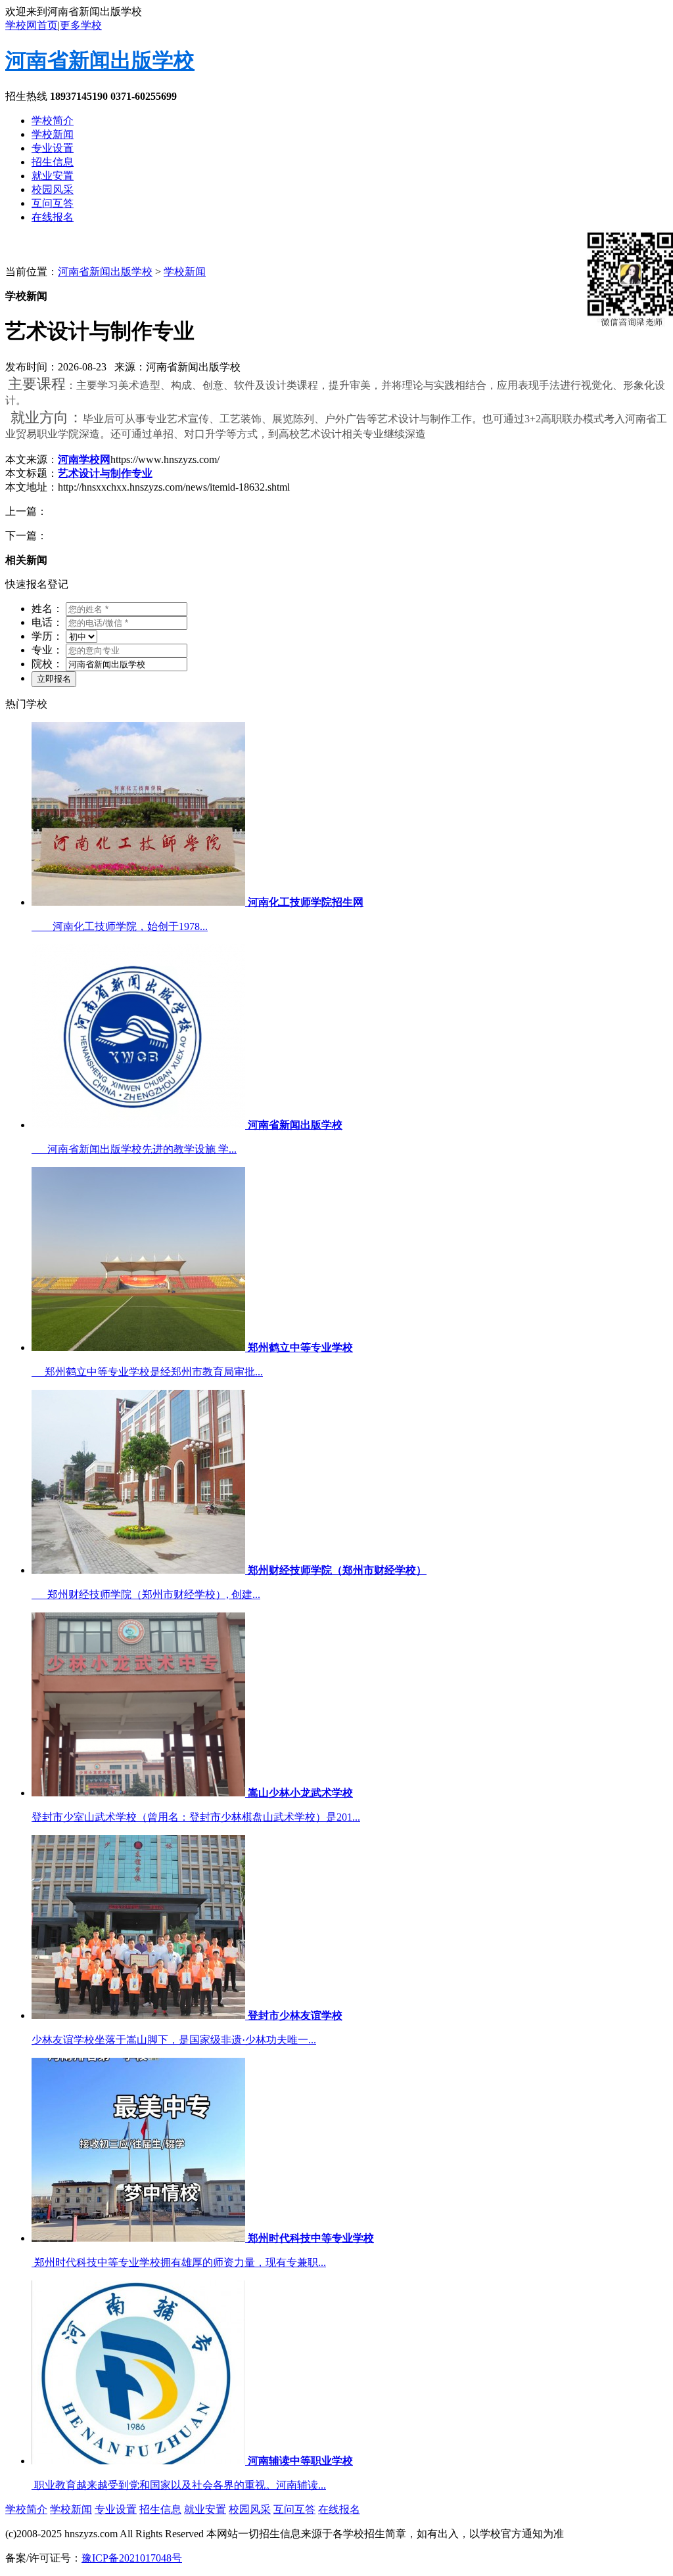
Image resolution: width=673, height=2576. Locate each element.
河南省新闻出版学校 (100, 60)
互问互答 (53, 203)
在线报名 (53, 217)
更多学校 (81, 25)
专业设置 (53, 148)
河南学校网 (84, 459)
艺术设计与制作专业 (105, 473)
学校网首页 (32, 25)
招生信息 (53, 162)
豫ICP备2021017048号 (132, 2558)
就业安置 (53, 176)
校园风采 (53, 189)
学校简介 (53, 121)
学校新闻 (53, 134)
